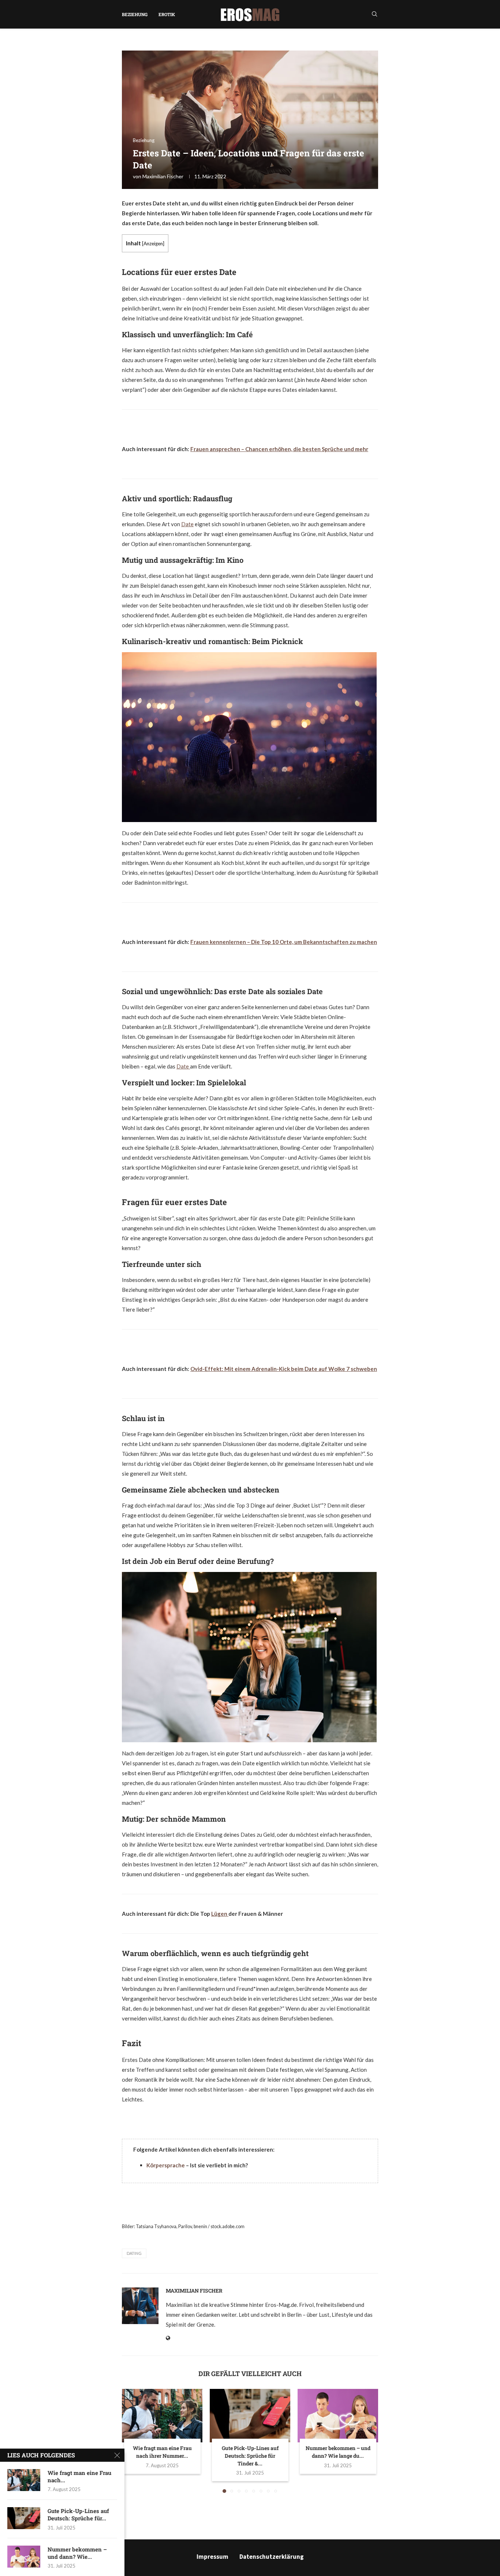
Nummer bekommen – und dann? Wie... (77, 2553)
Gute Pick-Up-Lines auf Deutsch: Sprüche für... (78, 2514)
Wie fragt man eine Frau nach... (79, 2476)
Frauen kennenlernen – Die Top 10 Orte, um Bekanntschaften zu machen (284, 942)
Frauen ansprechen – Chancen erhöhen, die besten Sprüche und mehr (279, 449)
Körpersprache (166, 2165)
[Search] (374, 14)
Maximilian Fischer (163, 176)
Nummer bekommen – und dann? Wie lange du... (338, 2452)
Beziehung (135, 14)
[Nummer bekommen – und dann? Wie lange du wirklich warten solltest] (338, 2416)
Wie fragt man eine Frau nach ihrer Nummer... (162, 2452)
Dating (134, 2253)
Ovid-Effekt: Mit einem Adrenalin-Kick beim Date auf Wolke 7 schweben (284, 1369)
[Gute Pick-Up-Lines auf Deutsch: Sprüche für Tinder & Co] (250, 2416)
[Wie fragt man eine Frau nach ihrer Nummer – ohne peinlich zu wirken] (162, 2416)
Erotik (167, 14)
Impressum (212, 2557)
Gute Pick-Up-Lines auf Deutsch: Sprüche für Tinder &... (250, 2456)
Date (187, 524)
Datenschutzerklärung (272, 2557)
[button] (132, 2441)
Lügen (220, 1914)
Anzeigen (153, 244)
